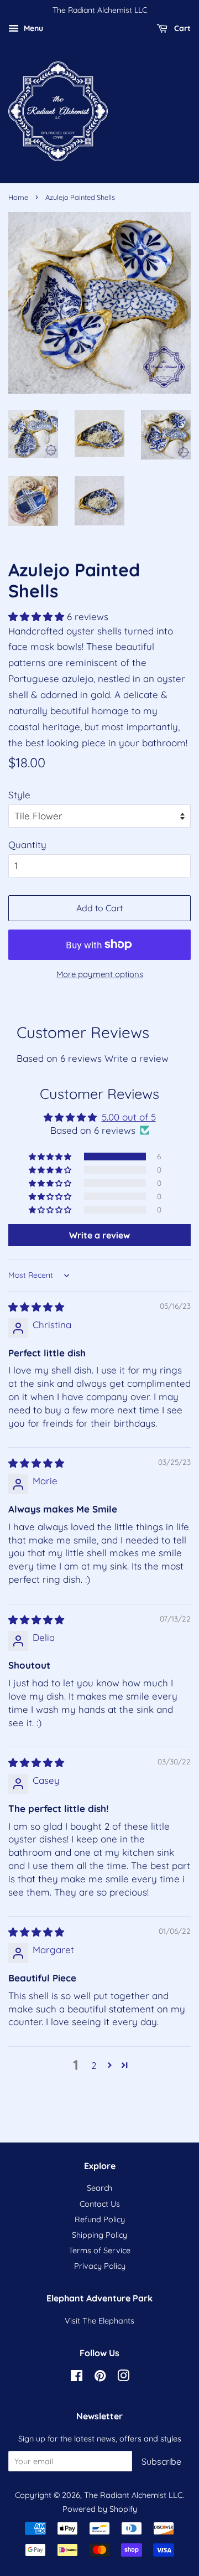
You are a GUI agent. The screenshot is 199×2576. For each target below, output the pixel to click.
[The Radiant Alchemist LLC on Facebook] (77, 2378)
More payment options (100, 974)
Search (99, 2188)
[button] (38, 616)
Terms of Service (99, 2250)
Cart (181, 28)
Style (19, 795)
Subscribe (161, 2461)
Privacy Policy (100, 2266)
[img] (36, 1307)
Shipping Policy (99, 2235)
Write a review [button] (99, 1235)
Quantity (27, 845)
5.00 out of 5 (129, 1117)
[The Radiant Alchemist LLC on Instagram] (123, 2378)
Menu (32, 28)
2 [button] (94, 2065)
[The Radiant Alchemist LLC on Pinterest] (100, 2378)
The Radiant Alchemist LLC (133, 2495)
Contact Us (100, 2204)
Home (18, 197)
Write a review (137, 1058)
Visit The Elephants (99, 2321)
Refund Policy (100, 2219)
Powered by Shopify (100, 2509)
